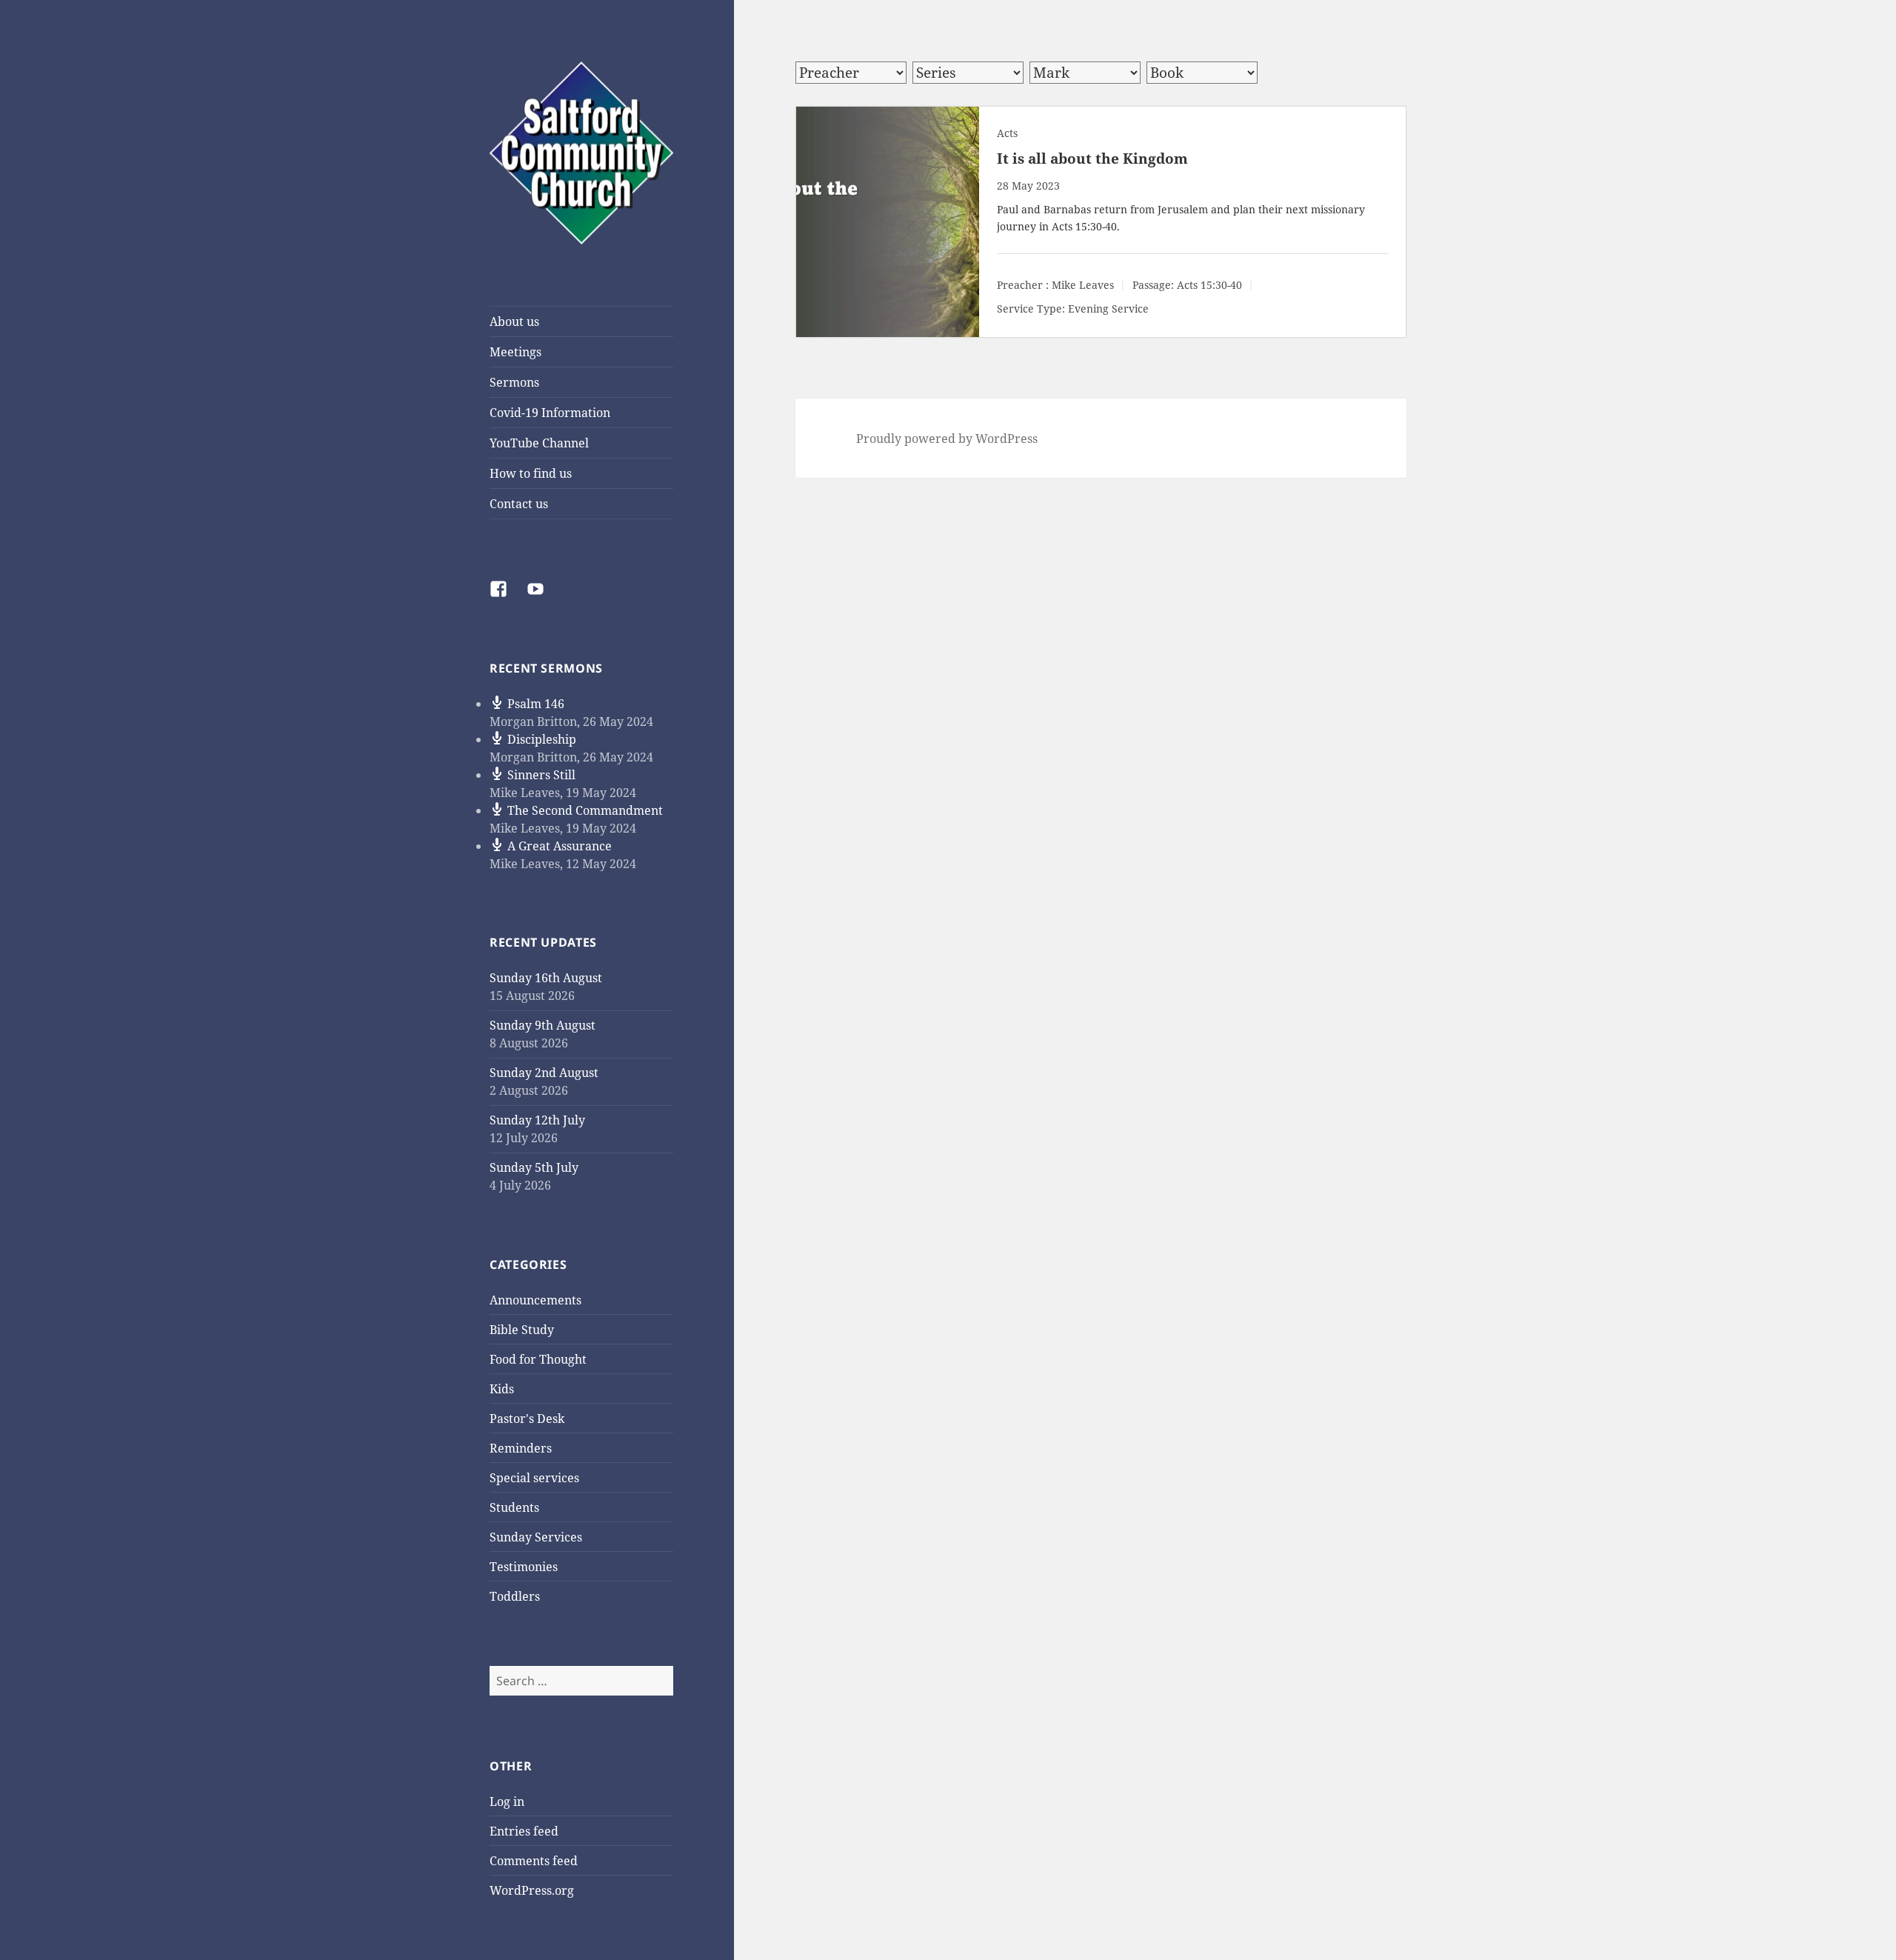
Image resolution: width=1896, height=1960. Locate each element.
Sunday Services (536, 1537)
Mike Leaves (1083, 285)
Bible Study (522, 1330)
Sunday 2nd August (544, 1073)
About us (514, 321)
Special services (534, 1478)
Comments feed (534, 1861)
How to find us (531, 473)
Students (514, 1507)
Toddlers (515, 1596)
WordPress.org (532, 1890)
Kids (502, 1389)
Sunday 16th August (546, 978)
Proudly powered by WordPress (947, 439)
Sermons (514, 382)
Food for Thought (538, 1359)
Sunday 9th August (543, 1025)
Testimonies (524, 1567)
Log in (507, 1801)
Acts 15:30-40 (1084, 226)
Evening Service (1108, 309)
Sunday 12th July (537, 1120)
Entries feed (524, 1831)
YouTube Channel (539, 443)
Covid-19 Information (550, 413)
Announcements (535, 1300)
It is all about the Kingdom (1092, 159)
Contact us (519, 504)
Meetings (515, 352)
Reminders (521, 1448)
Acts (1007, 133)
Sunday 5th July (534, 1167)
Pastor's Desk (527, 1419)
